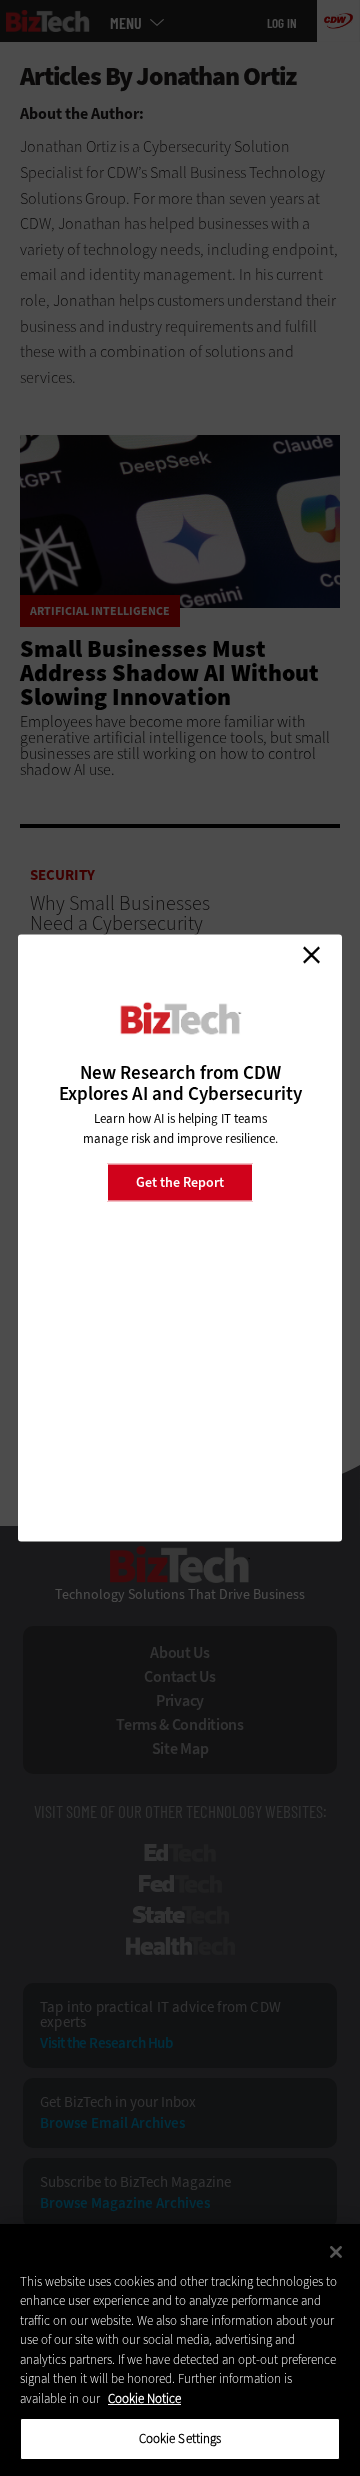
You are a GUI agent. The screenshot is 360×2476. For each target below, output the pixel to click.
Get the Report (180, 1181)
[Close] (336, 2252)
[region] (180, 2350)
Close (311, 955)
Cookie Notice (144, 2398)
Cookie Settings (180, 2438)
